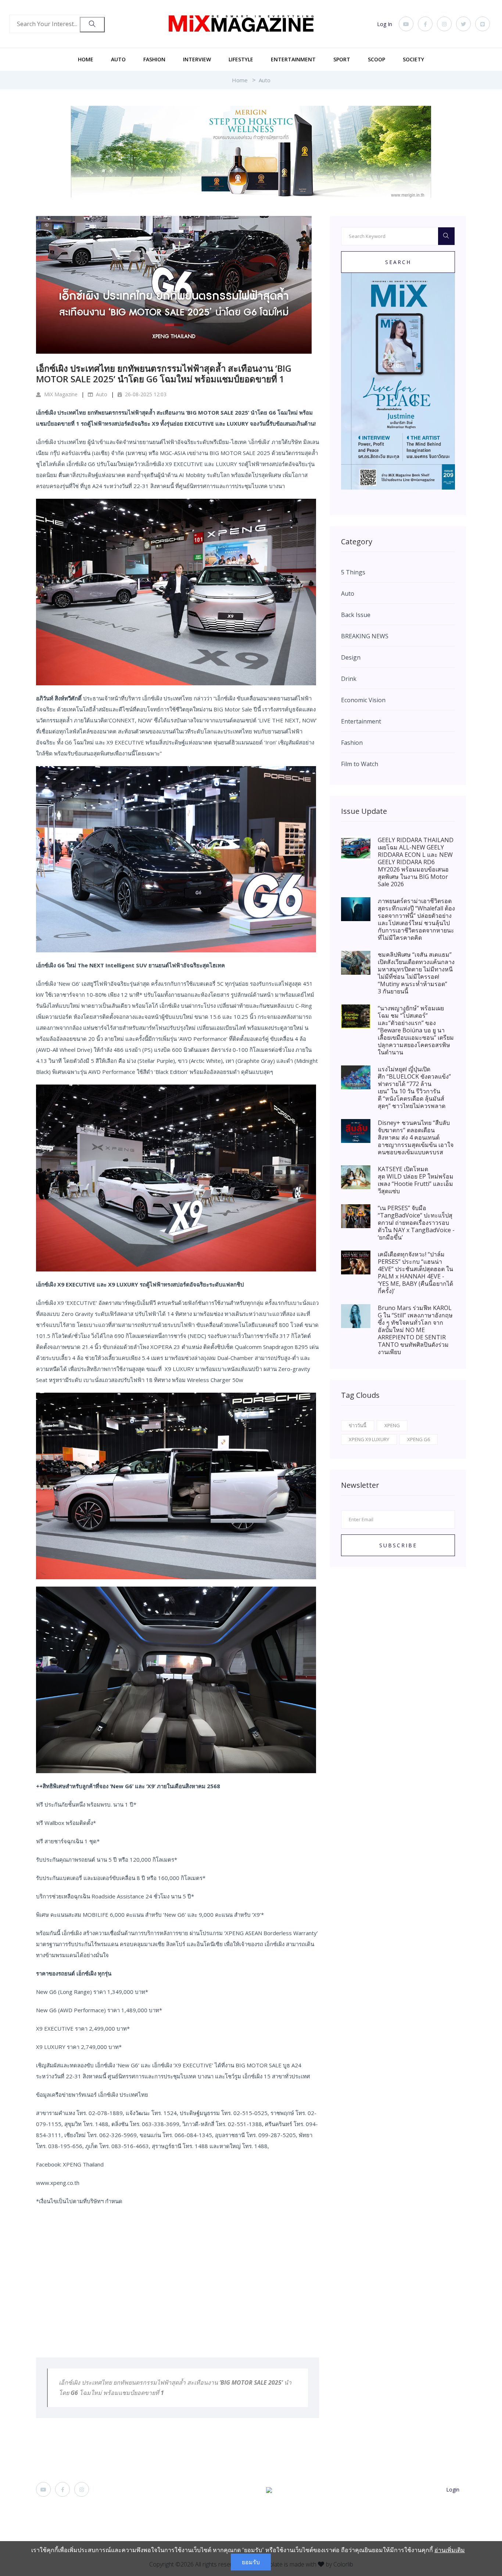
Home (86, 59)
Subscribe (398, 1545)
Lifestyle (241, 59)
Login (453, 2490)
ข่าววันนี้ (358, 1425)
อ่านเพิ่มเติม (450, 2550)
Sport (342, 59)
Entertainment (293, 59)
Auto (118, 59)
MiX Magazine (60, 394)
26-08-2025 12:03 (145, 394)
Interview (197, 59)
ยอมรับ (251, 2562)
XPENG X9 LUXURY (369, 1439)
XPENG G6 (419, 1439)
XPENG (392, 1425)
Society (413, 59)
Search (398, 262)
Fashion (154, 59)
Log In (385, 24)
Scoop (376, 59)
